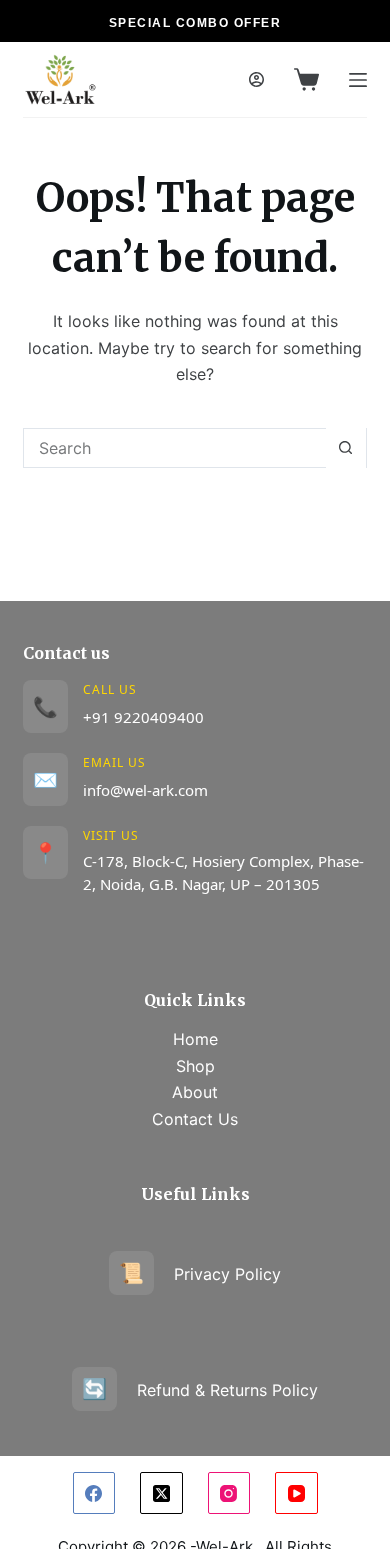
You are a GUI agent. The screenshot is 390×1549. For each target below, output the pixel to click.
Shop (195, 1066)
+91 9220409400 (143, 717)
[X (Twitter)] (161, 1493)
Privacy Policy (200, 1273)
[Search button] (346, 448)
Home (195, 1039)
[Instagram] (229, 1493)
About (195, 1092)
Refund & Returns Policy (200, 1389)
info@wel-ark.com (145, 790)
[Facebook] (94, 1493)
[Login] (256, 79)
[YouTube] (296, 1493)
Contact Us (195, 1119)
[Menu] (358, 80)
